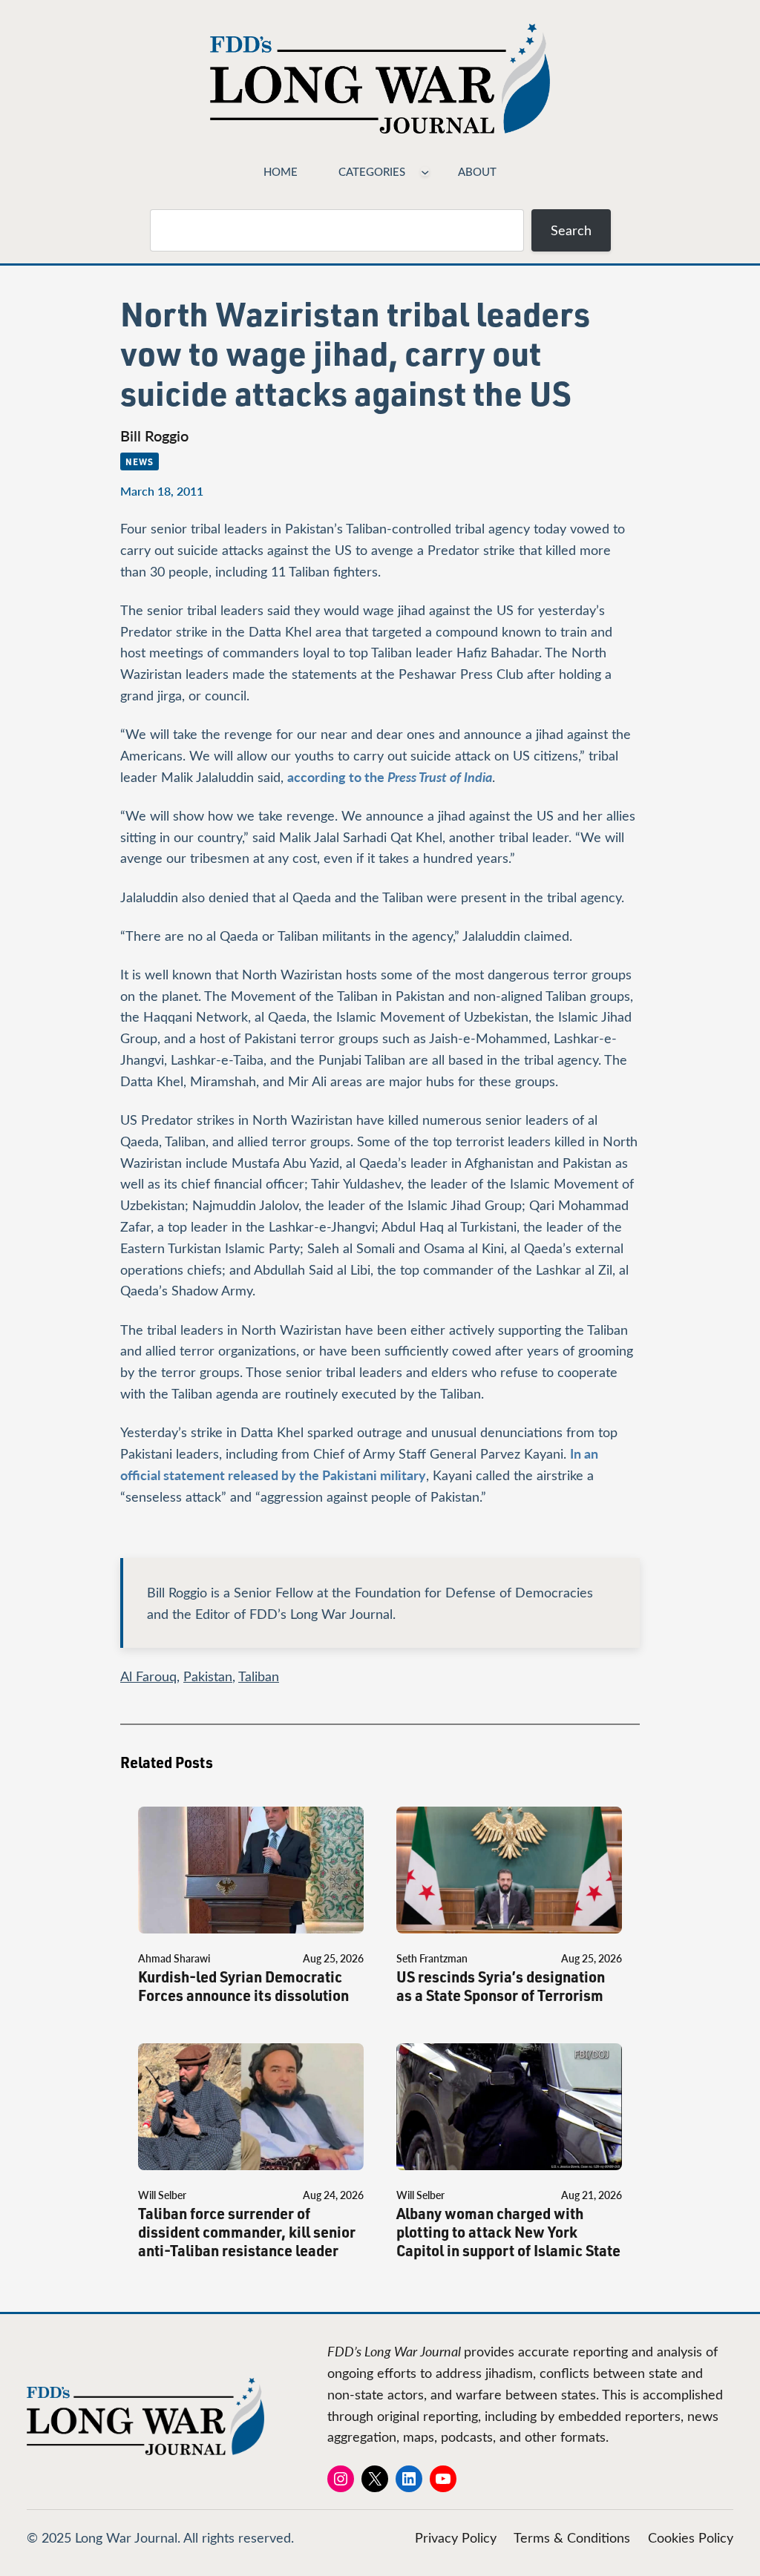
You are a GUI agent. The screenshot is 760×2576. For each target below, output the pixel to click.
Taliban (259, 1676)
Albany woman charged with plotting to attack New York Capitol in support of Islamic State (508, 2232)
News (140, 461)
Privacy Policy (456, 2537)
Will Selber (162, 2195)
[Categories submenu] (425, 171)
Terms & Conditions (572, 2537)
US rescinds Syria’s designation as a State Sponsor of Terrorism (501, 1986)
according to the (390, 776)
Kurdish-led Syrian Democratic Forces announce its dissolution (243, 1986)
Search (571, 230)
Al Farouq (148, 1676)
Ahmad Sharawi (174, 1958)
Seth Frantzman (432, 1958)
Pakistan (208, 1676)
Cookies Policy (691, 2537)
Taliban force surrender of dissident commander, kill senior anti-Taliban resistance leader (247, 2232)
